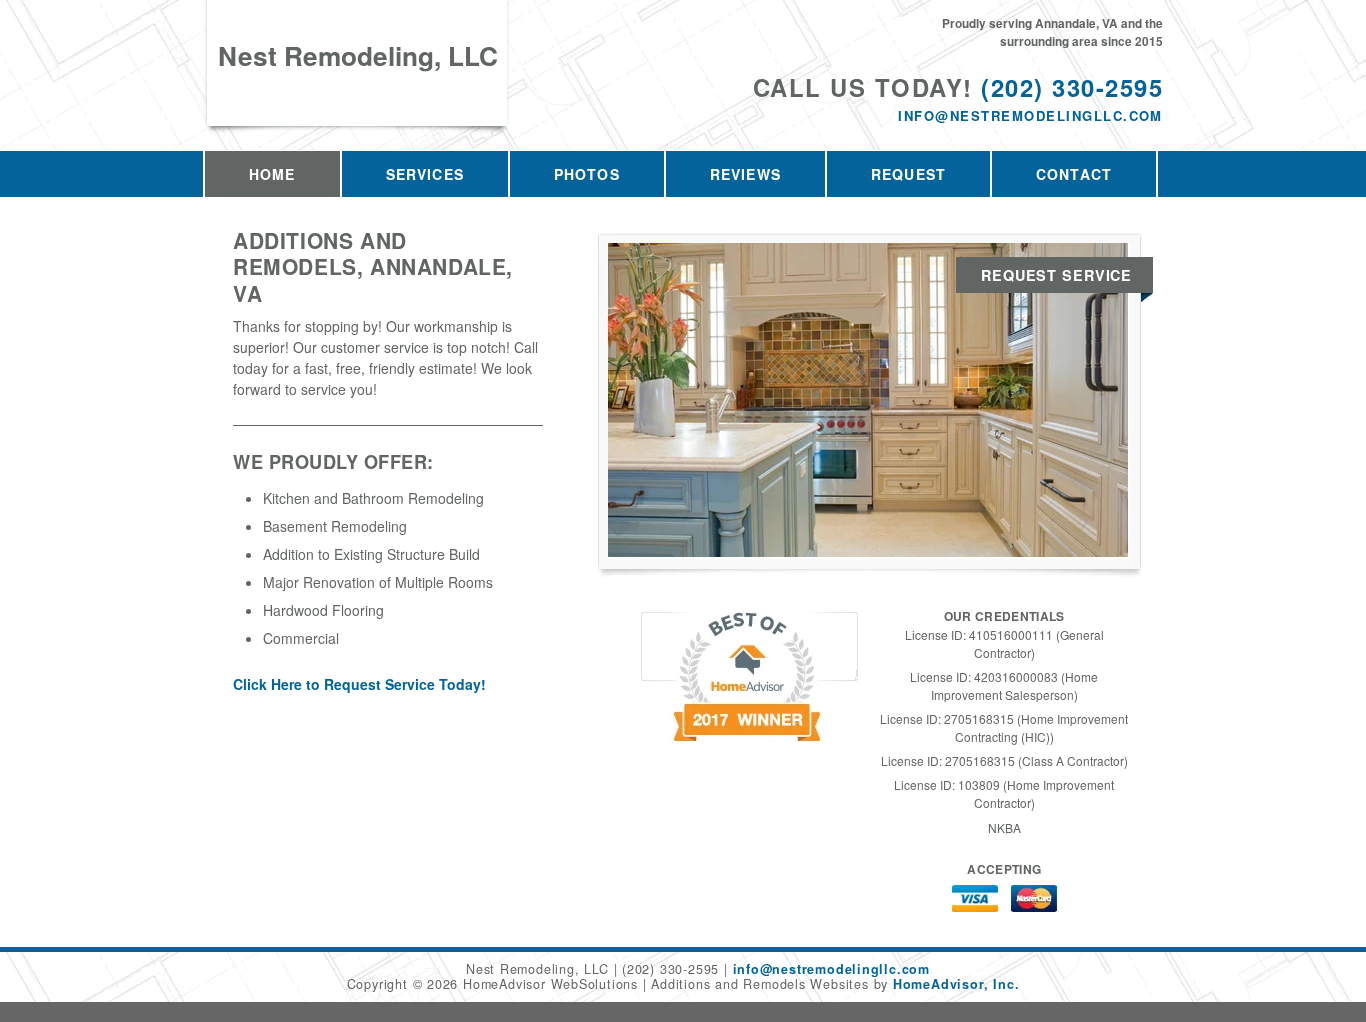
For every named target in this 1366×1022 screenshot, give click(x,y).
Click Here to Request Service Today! (359, 684)
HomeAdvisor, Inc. (956, 984)
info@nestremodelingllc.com (1030, 115)
